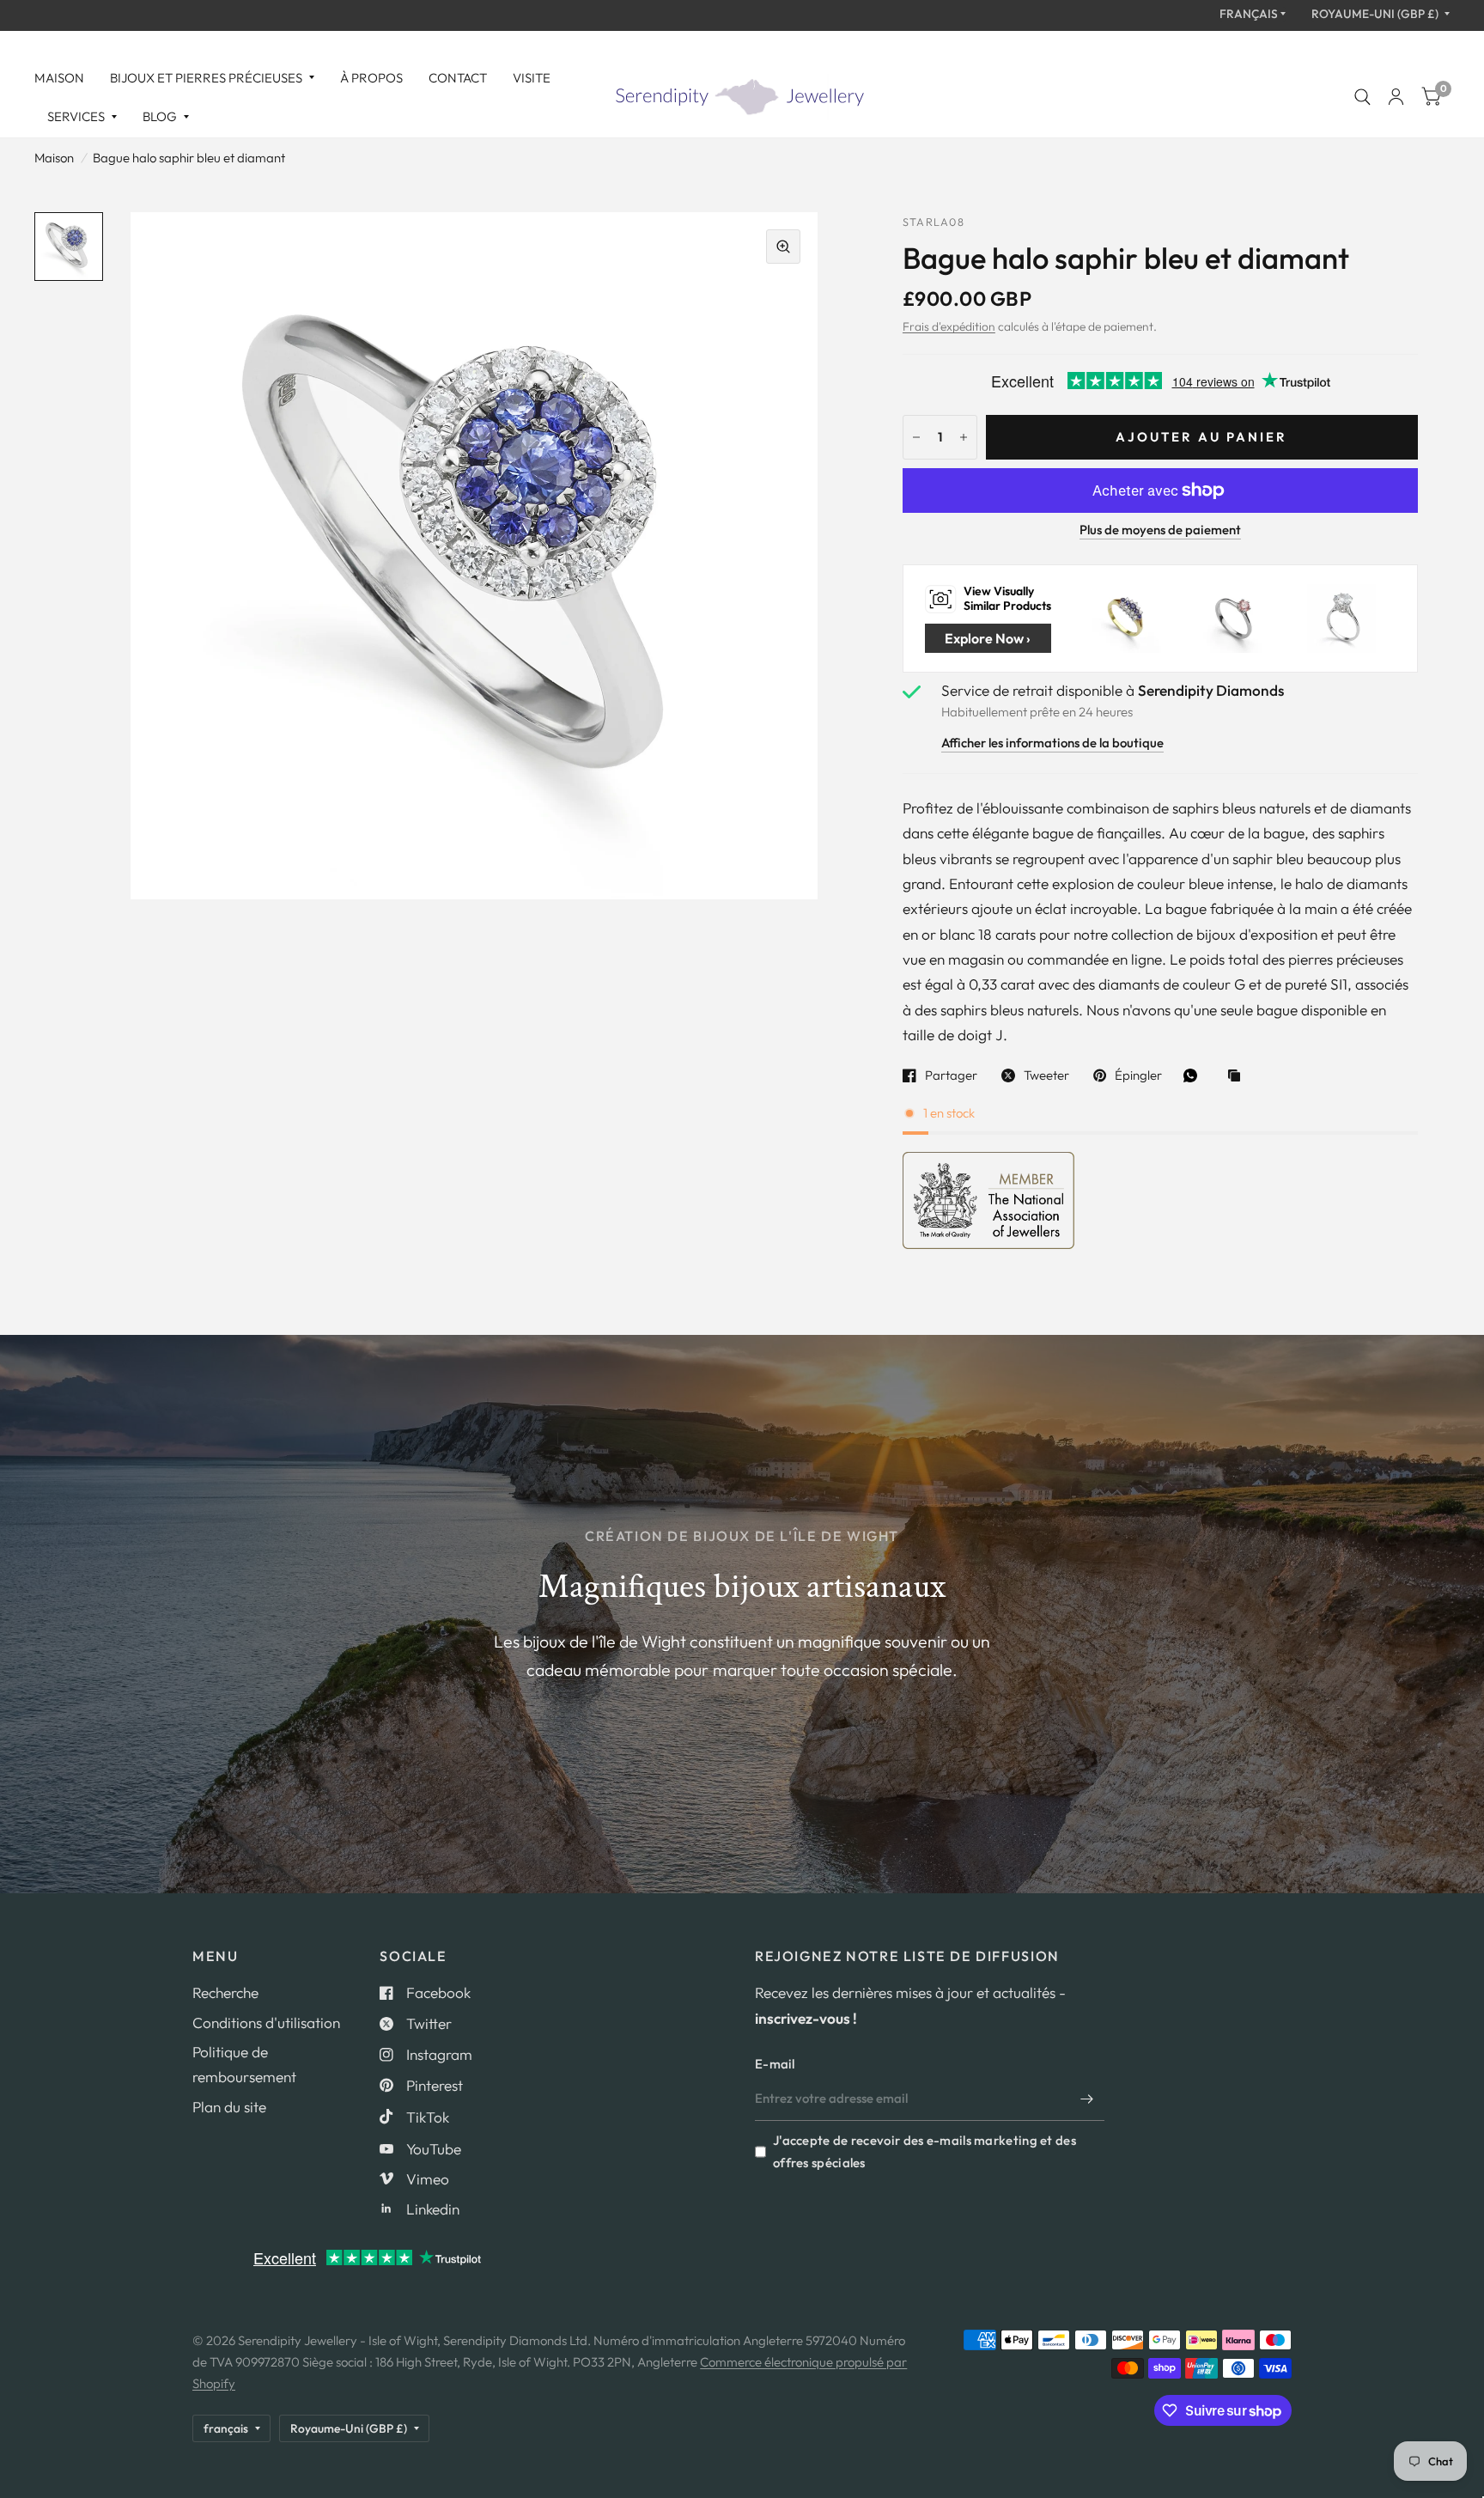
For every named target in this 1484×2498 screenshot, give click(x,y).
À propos (371, 78)
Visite (532, 78)
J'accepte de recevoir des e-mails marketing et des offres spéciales (924, 2151)
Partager (951, 1075)
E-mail (775, 2064)
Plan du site (229, 2107)
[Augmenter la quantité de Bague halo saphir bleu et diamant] (964, 437)
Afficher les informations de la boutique (1052, 743)
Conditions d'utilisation (266, 2023)
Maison (59, 78)
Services (76, 116)
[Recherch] (1362, 97)
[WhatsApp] (1195, 1075)
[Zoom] (783, 247)
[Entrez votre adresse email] (1087, 2099)
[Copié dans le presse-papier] (1238, 1077)
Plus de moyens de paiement (1160, 530)
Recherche (225, 1992)
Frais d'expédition (949, 326)
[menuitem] (66, 78)
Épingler (1138, 1075)
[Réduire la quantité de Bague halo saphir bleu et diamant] (916, 437)
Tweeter (1046, 1075)
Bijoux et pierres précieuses (206, 78)
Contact (458, 78)
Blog (160, 116)
